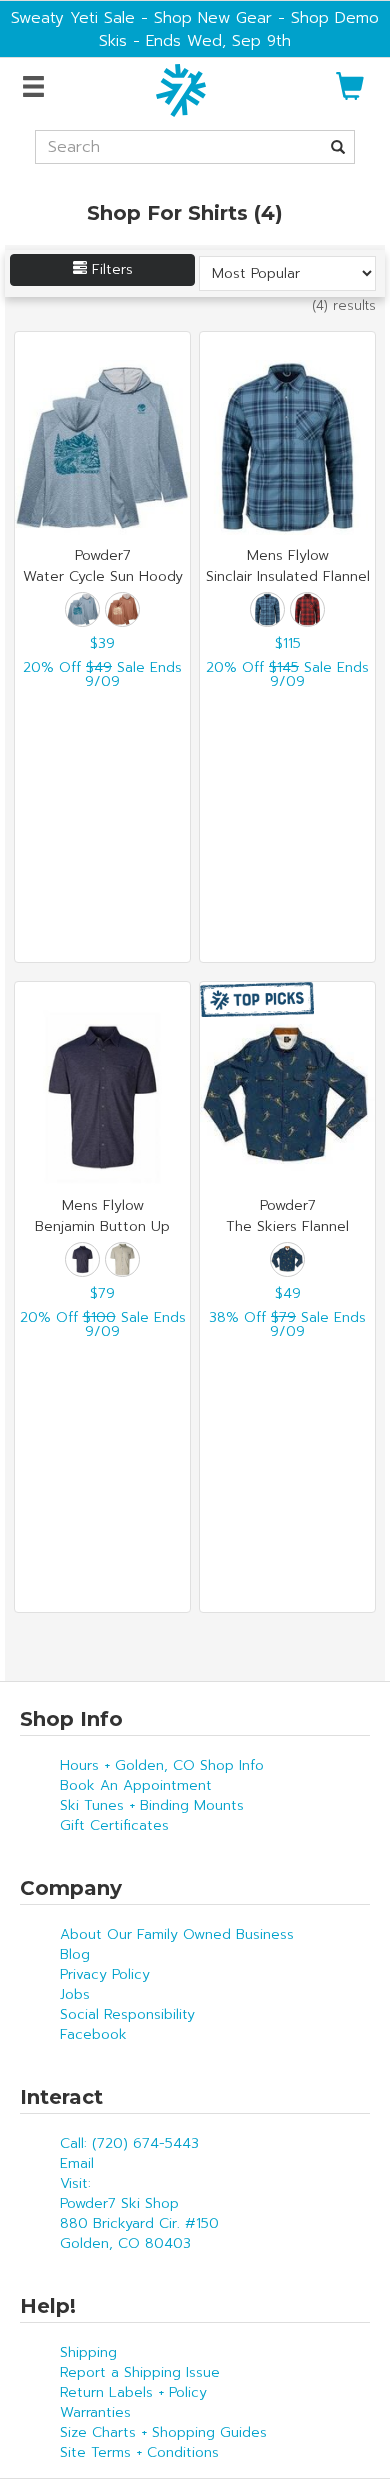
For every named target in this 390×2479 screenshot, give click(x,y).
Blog (75, 1954)
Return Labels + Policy (133, 2392)
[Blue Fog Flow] (82, 609)
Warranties (95, 2412)
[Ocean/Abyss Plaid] (267, 609)
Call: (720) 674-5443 (129, 2143)
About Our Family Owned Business (177, 1934)
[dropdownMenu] (36, 88)
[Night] (82, 1259)
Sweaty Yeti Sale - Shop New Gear (141, 17)
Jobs (75, 1994)
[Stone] (122, 1259)
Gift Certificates (114, 1825)
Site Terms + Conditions (139, 2452)
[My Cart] (350, 94)
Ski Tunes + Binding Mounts (152, 1805)
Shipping (88, 2352)
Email (77, 2163)
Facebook (93, 2034)
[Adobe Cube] (122, 609)
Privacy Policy (105, 1974)
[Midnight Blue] (287, 1259)
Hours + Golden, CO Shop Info (162, 1765)
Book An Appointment (136, 1785)
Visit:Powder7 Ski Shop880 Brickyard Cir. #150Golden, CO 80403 (139, 2213)
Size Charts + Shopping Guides (163, 2432)
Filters (110, 269)
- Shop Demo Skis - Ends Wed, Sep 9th (239, 29)
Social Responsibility (127, 2014)
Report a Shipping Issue (140, 2372)
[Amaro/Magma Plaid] (307, 609)
